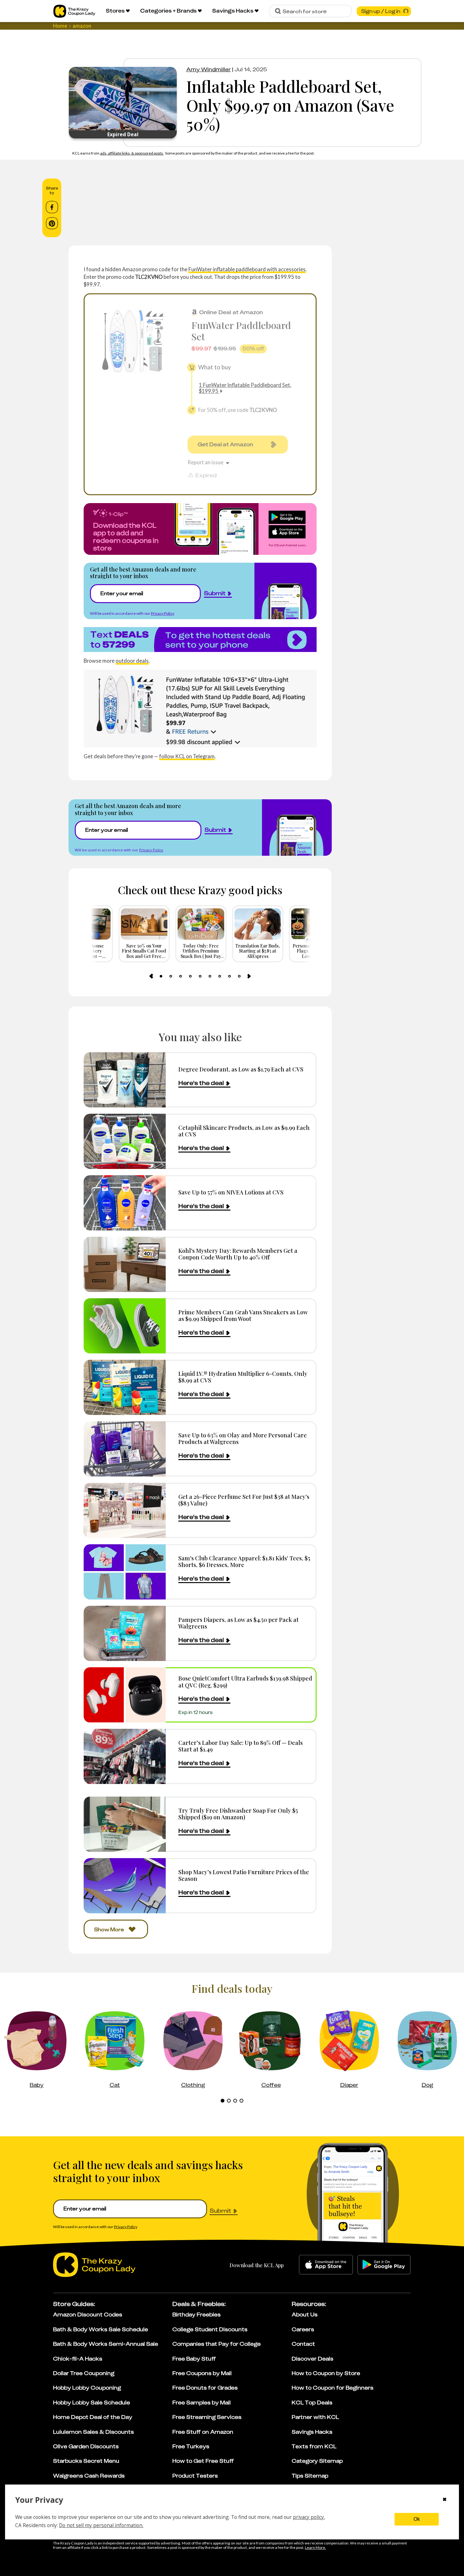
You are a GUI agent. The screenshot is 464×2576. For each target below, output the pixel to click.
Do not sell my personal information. (101, 2525)
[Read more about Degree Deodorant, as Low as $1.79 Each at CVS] (125, 1080)
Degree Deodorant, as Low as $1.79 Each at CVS (241, 1069)
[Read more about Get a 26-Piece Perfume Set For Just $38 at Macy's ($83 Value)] (125, 1510)
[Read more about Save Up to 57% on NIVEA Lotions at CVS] (125, 1203)
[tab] (161, 976)
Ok (417, 2519)
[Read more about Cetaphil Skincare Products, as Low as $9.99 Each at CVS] (125, 1141)
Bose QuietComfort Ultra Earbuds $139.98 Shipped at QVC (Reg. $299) (245, 1682)
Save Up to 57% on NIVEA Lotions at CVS (231, 1192)
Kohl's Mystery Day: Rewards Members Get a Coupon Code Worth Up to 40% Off (238, 1254)
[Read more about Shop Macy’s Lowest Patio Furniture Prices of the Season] (125, 1886)
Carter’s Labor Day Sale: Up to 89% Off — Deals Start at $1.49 (241, 1746)
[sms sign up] (200, 640)
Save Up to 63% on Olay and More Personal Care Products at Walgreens (243, 1438)
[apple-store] (326, 2265)
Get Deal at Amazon (225, 444)
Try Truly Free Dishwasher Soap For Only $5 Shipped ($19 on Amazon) (238, 1814)
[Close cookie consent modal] (445, 2500)
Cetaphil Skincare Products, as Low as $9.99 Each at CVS (244, 1131)
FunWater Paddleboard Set (241, 331)
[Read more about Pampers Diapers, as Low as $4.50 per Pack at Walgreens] (125, 1633)
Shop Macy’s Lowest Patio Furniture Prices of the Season (244, 1875)
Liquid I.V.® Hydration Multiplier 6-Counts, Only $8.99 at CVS (243, 1377)
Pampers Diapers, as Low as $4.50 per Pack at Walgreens (238, 1623)
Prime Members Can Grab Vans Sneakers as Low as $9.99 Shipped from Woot (243, 1315)
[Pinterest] (52, 223)
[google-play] (384, 2265)
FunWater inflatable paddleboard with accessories (247, 269)
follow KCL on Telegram (187, 756)
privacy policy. (309, 2517)
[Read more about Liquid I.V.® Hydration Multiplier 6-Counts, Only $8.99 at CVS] (125, 1387)
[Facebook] (52, 207)
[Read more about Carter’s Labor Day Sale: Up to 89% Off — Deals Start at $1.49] (125, 1756)
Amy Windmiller (208, 69)
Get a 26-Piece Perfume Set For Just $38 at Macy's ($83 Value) (244, 1500)
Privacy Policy (163, 613)
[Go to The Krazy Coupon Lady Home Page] (74, 11)
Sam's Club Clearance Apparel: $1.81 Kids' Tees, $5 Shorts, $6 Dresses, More (244, 1561)
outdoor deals (132, 661)
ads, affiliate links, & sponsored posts (132, 153)
